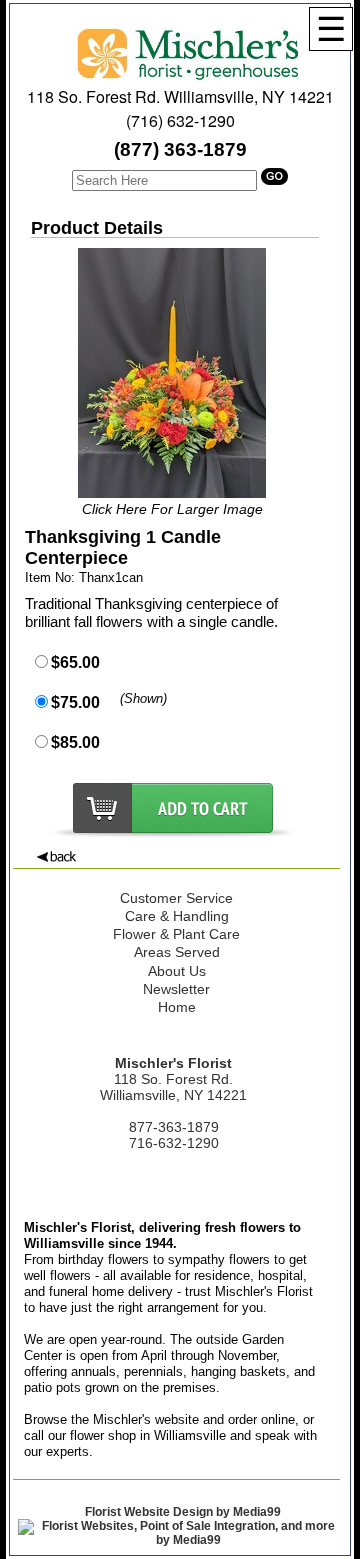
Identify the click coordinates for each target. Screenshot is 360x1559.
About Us (177, 971)
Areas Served (177, 952)
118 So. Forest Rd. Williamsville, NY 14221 (180, 96)
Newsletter (176, 989)
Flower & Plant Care (176, 934)
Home (177, 1007)
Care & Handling (177, 916)
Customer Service (176, 898)
